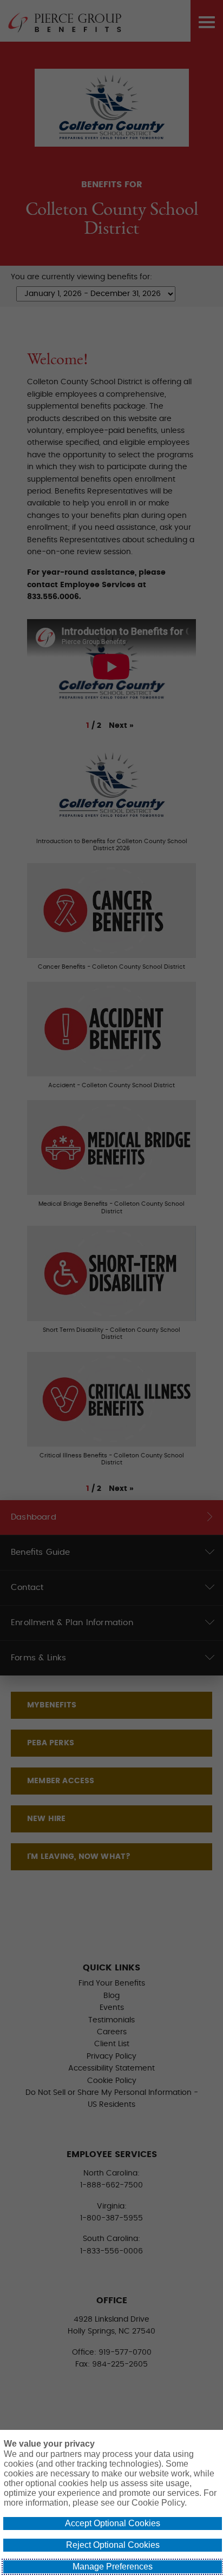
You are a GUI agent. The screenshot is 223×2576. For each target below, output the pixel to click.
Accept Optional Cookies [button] (113, 2523)
